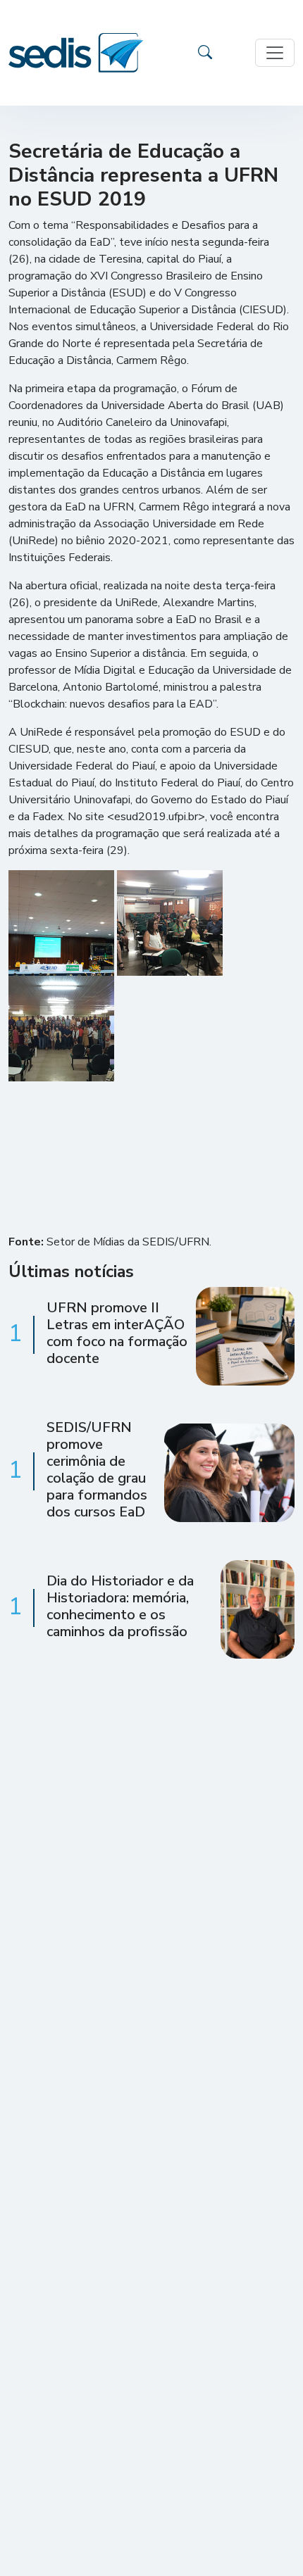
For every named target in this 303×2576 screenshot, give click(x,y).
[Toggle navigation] (275, 53)
